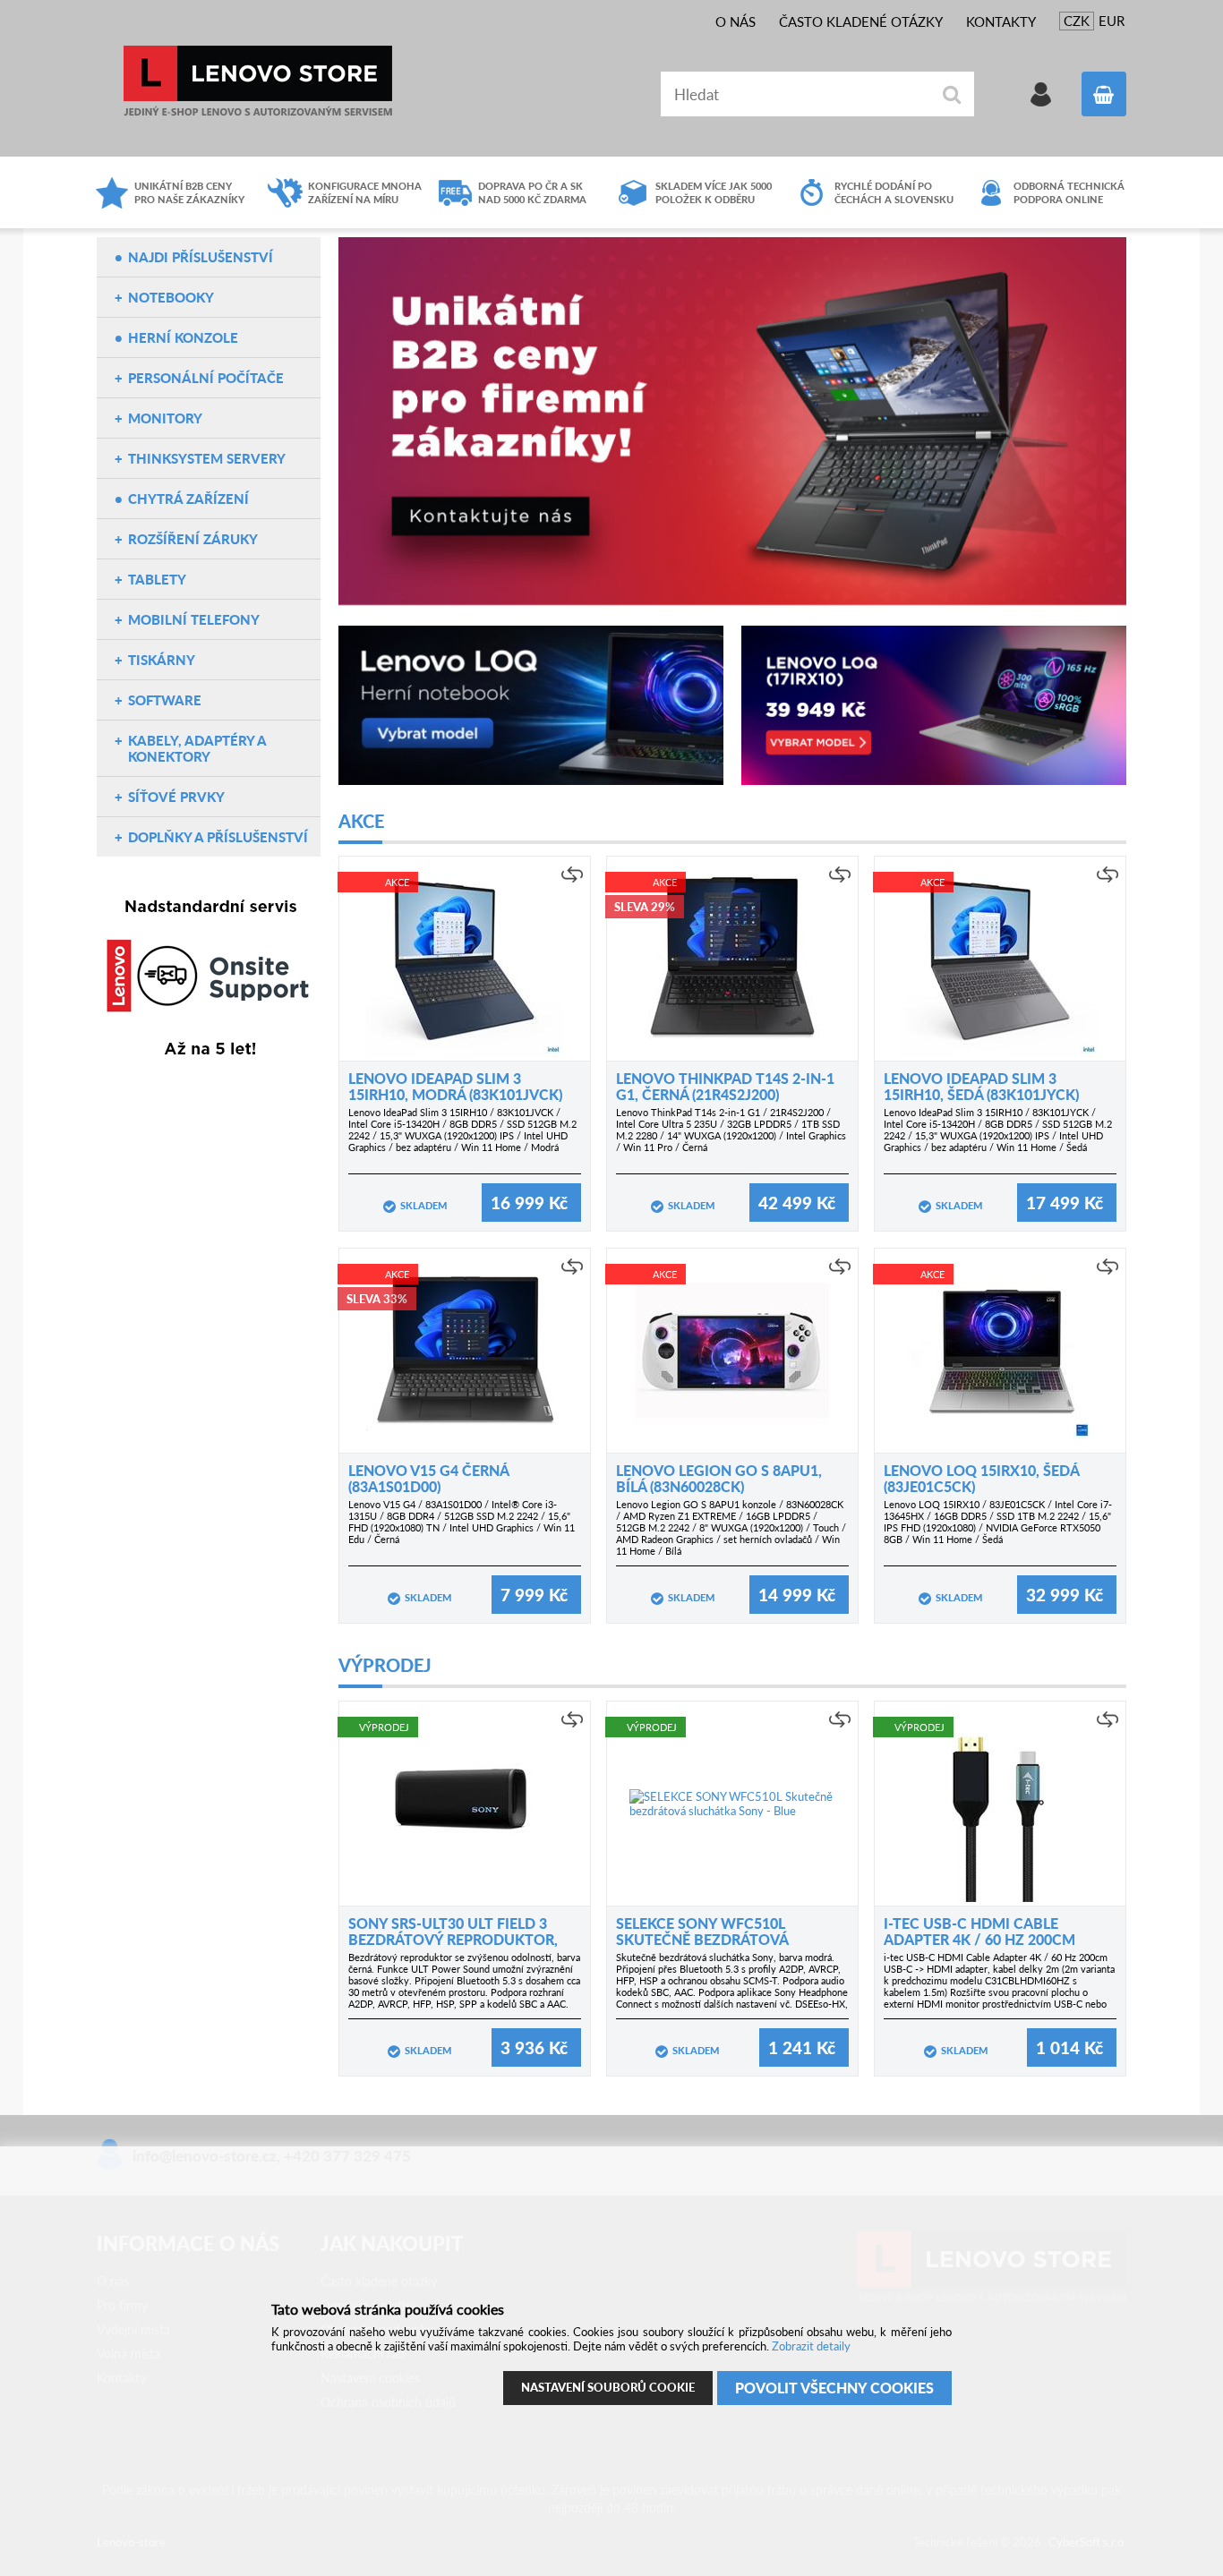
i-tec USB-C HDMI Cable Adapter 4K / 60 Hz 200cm (979, 1931)
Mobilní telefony (194, 619)
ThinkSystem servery (207, 458)
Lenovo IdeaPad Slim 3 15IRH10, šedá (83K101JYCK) (981, 1086)
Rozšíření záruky (193, 539)
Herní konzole (183, 337)
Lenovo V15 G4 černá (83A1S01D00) (428, 1478)
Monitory (165, 418)
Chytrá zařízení (188, 499)
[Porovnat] (572, 874)
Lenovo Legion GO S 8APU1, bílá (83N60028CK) (719, 1478)
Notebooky (171, 297)
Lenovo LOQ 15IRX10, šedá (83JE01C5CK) (981, 1478)
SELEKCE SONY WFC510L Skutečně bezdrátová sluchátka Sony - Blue (703, 1939)
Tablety (157, 579)
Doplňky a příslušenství (218, 837)
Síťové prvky (176, 797)
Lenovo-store (258, 81)
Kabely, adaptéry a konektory (197, 748)
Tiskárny (162, 660)
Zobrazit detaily (811, 2346)
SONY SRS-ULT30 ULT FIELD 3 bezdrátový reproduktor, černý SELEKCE (453, 1939)
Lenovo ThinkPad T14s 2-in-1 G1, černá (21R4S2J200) (725, 1086)
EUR (1112, 21)
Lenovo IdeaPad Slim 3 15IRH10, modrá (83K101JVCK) (455, 1086)
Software (165, 700)
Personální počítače (206, 378)
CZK (1077, 21)
